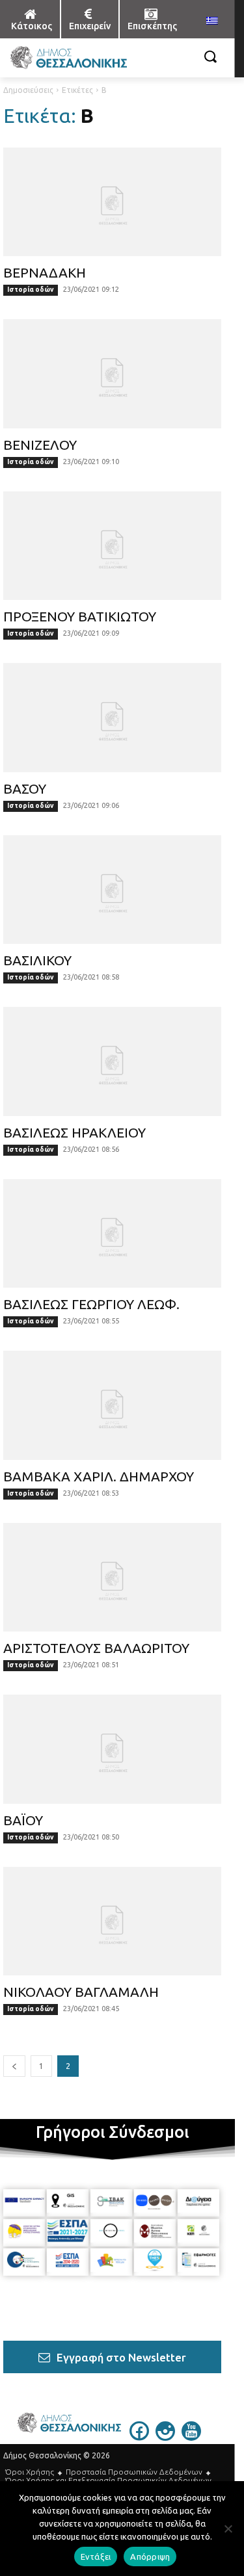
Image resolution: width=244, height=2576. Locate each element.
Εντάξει (96, 2556)
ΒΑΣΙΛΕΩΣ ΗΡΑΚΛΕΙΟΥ (75, 1132)
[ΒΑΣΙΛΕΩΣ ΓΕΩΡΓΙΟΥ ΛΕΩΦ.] (112, 1234)
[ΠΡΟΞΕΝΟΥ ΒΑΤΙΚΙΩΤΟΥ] (112, 546)
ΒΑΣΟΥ (25, 788)
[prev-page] (14, 2066)
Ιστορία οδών (31, 290)
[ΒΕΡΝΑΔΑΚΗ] (112, 202)
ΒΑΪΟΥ (23, 1820)
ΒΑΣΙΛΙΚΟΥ (37, 960)
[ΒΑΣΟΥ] (112, 718)
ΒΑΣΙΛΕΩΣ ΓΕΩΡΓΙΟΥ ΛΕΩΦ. (91, 1304)
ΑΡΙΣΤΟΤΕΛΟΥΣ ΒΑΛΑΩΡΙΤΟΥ (96, 1648)
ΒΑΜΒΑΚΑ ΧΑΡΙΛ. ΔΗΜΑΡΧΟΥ (99, 1476)
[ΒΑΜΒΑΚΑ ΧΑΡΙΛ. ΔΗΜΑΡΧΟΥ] (112, 1405)
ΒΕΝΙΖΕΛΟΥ (40, 445)
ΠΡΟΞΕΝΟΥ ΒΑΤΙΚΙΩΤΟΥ (80, 616)
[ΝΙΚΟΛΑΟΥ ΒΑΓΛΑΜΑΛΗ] (112, 1921)
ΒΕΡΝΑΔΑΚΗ (45, 272)
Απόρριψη (150, 2556)
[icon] (139, 2437)
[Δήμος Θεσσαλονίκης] (83, 58)
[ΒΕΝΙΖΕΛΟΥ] (112, 374)
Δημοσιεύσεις (28, 90)
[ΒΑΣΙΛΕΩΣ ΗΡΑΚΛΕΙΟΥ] (112, 1061)
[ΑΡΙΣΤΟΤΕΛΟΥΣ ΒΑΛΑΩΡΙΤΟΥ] (112, 1578)
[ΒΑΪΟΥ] (112, 1749)
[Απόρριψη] (228, 2529)
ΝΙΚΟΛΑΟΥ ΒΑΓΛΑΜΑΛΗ (81, 1992)
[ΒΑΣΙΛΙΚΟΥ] (112, 890)
